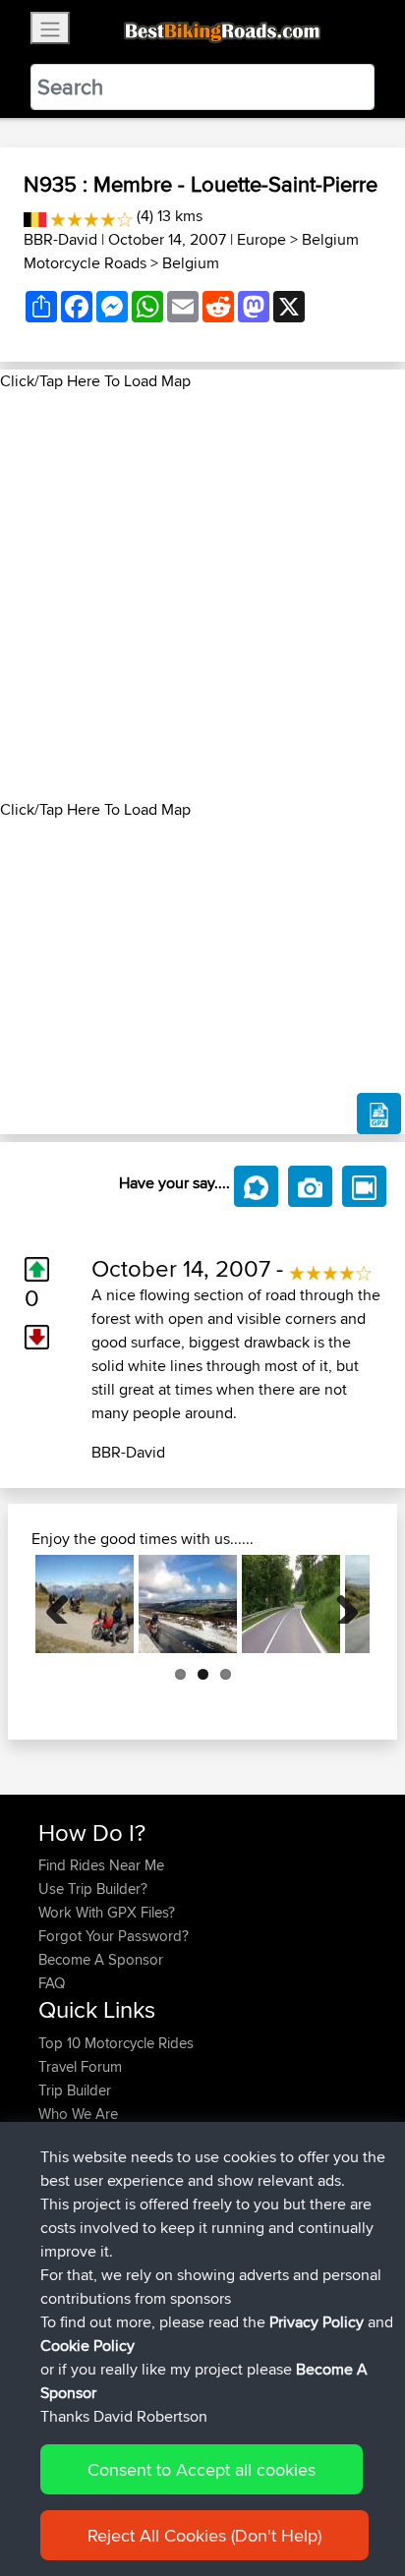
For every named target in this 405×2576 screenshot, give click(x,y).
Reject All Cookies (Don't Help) (204, 2535)
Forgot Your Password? (114, 1936)
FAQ (52, 1983)
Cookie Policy (87, 2346)
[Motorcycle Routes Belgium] (35, 216)
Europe (261, 239)
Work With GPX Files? (107, 1912)
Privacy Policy (317, 2322)
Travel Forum (80, 2066)
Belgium (191, 263)
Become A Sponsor (101, 1959)
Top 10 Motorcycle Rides (116, 2043)
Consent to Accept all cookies (202, 2469)
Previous (65, 1604)
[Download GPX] (379, 1114)
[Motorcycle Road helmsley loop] (188, 1604)
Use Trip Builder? (93, 1889)
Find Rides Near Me (101, 1865)
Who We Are (78, 2114)
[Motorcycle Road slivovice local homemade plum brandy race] (291, 1604)
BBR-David (60, 239)
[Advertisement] (202, 596)
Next (340, 1604)
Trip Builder (75, 2090)
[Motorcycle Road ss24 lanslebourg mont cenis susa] (85, 1604)
